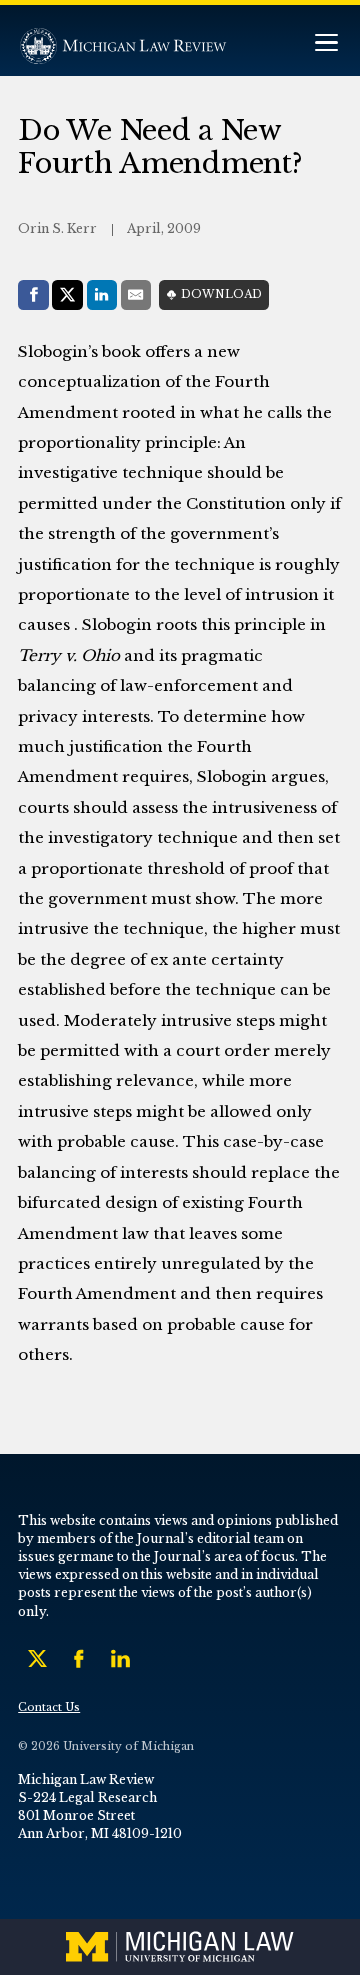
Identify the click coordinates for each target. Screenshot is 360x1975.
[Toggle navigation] (326, 44)
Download (221, 294)
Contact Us (49, 1707)
